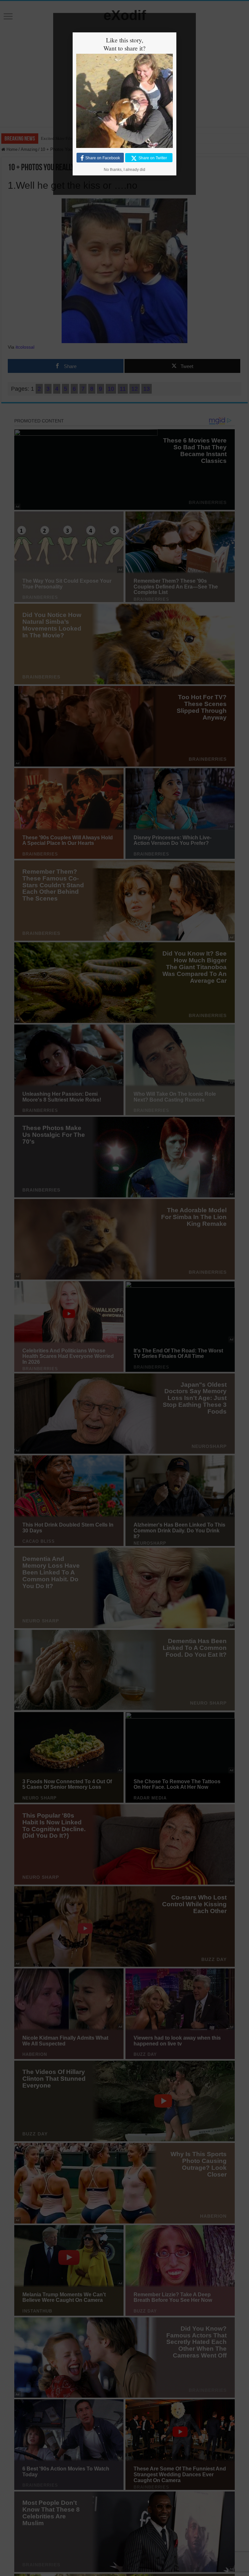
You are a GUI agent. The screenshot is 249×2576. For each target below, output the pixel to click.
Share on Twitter (153, 158)
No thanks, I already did (124, 170)
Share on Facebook (103, 158)
